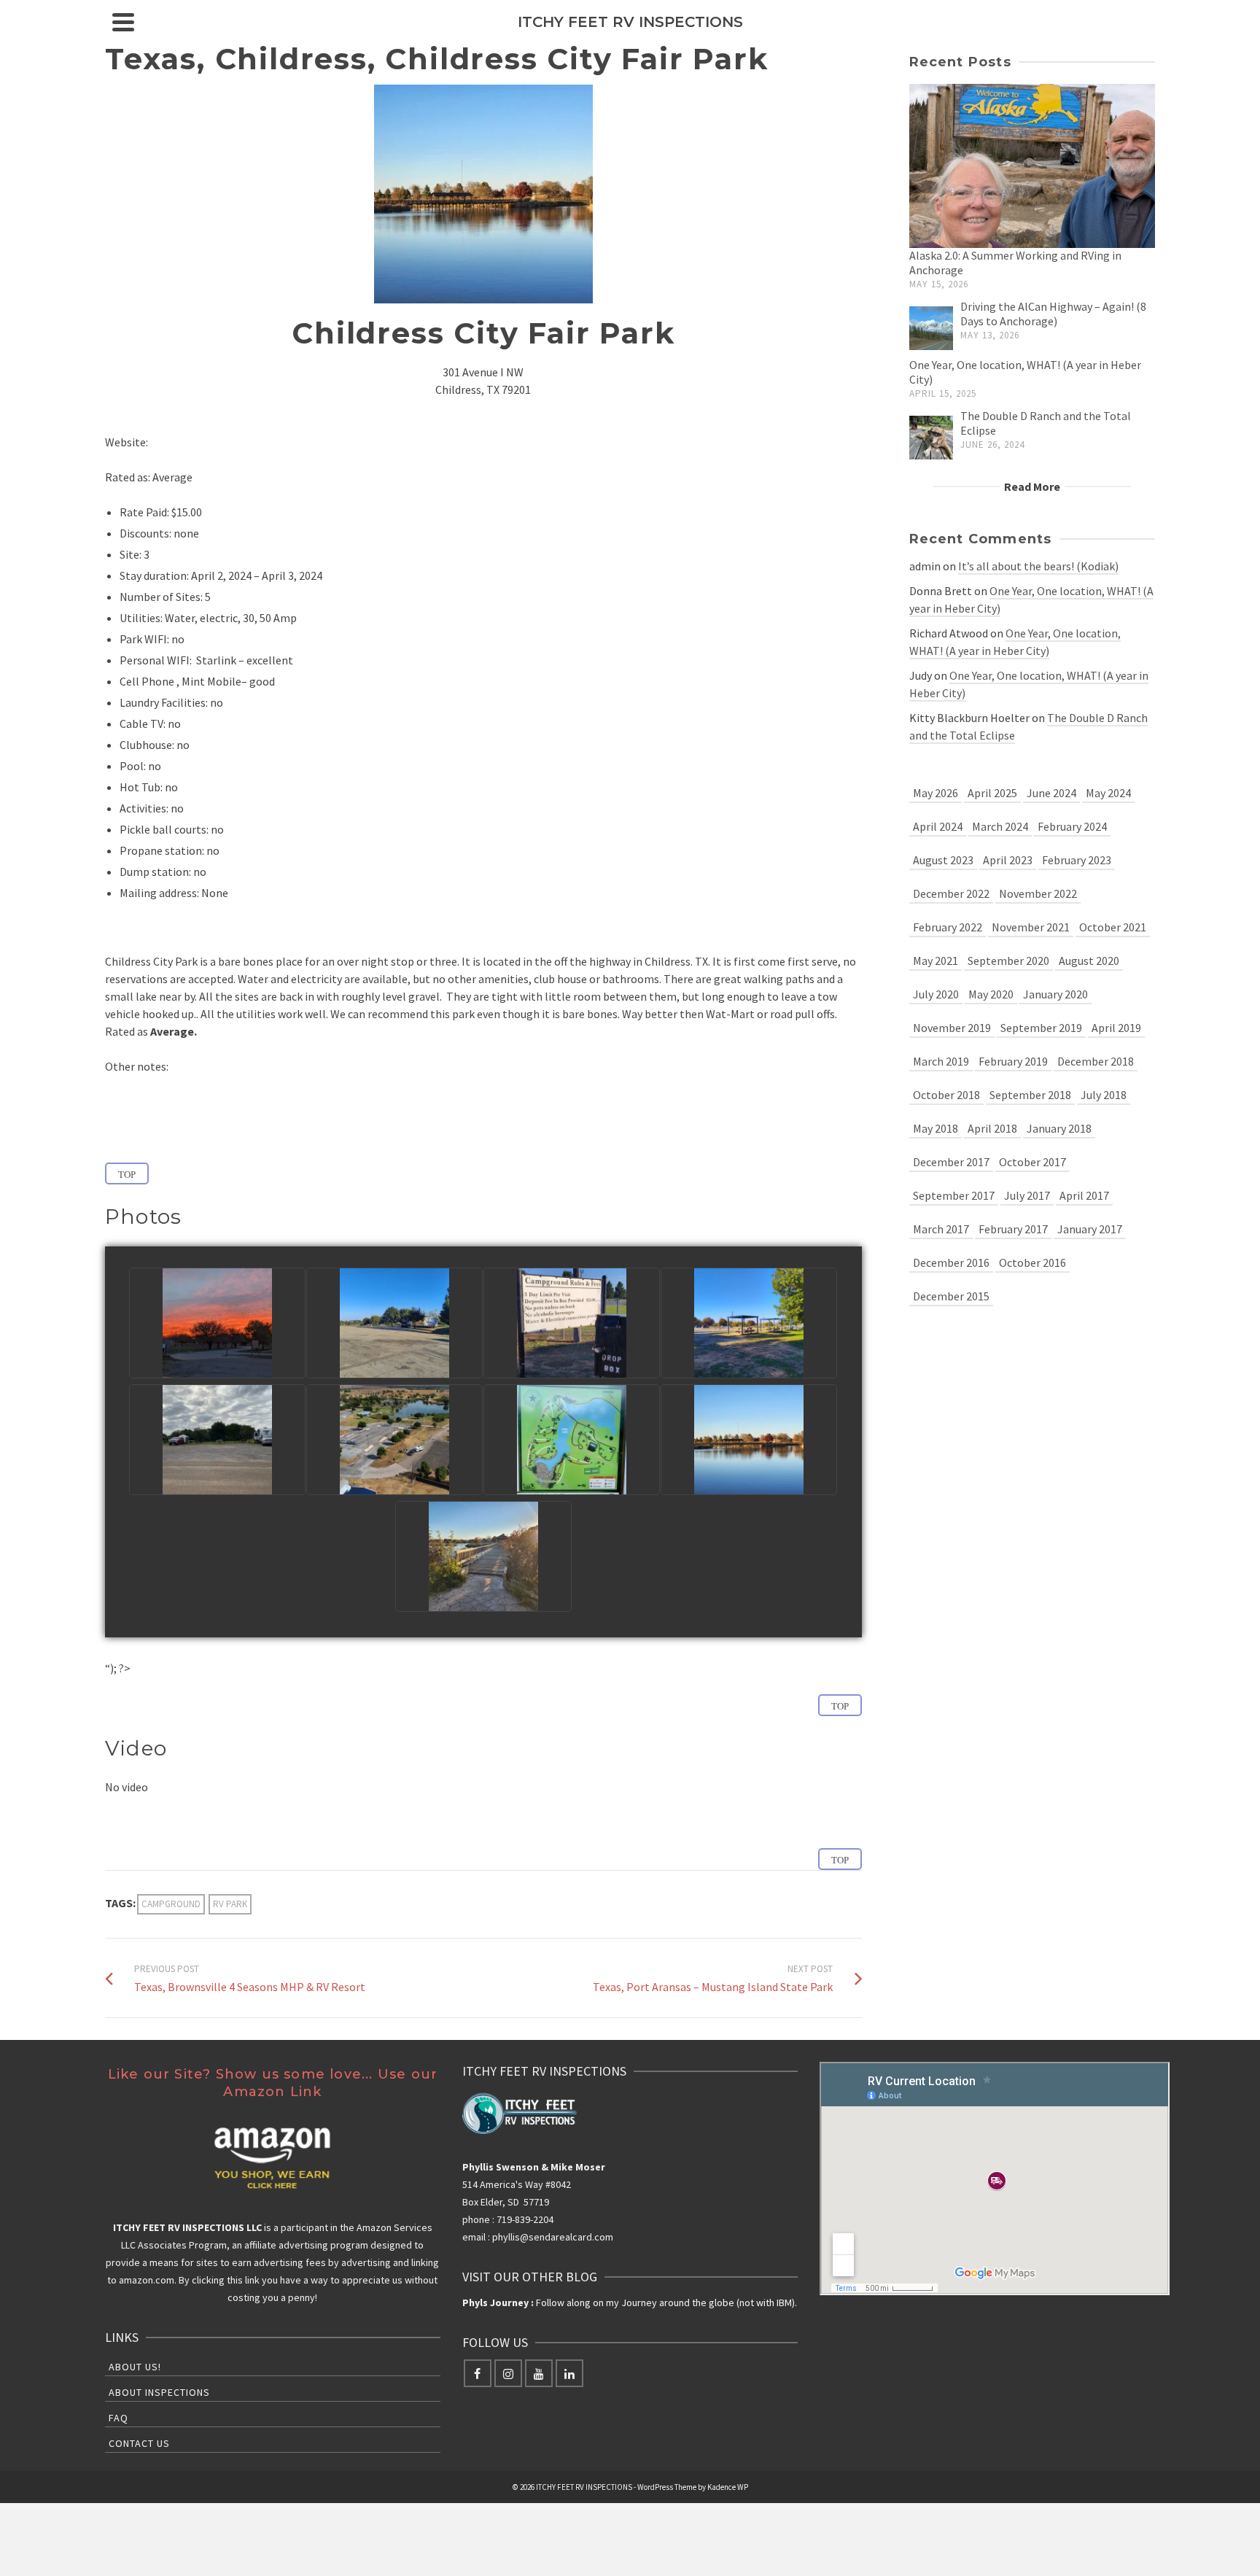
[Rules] (572, 1323)
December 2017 (951, 1162)
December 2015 (951, 1296)
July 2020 (936, 994)
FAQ (118, 2418)
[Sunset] (217, 1323)
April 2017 (1084, 1195)
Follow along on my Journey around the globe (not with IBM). (630, 2303)
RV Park (230, 1904)
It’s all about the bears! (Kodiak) (1038, 566)
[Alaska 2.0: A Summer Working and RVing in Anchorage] (1032, 162)
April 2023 (1008, 860)
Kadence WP (728, 2487)
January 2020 (1055, 994)
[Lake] (749, 1440)
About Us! (135, 2367)
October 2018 (946, 1095)
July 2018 (1104, 1095)
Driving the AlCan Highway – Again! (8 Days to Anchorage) (1053, 314)
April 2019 (1116, 1028)
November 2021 (1031, 927)
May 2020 (991, 994)
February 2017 (1013, 1229)
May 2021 (936, 961)
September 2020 (1008, 961)
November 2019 (952, 1028)
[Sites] (394, 1323)
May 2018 (936, 1128)
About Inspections (159, 2392)
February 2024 (1072, 826)
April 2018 (992, 1128)
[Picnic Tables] (749, 1323)
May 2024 (1108, 793)
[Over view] (394, 1440)
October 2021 (1113, 927)
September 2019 (1041, 1028)
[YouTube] (539, 2373)
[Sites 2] (217, 1440)
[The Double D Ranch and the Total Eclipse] (931, 434)
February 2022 (948, 927)
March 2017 (941, 1229)
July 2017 (1027, 1195)
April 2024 (938, 826)
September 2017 (954, 1195)
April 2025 (992, 793)
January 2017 (1090, 1229)
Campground (171, 1904)
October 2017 (1032, 1162)
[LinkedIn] (569, 2373)
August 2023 (943, 860)
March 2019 (941, 1061)
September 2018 (1030, 1095)
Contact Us (139, 2443)
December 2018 (1096, 1061)
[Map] (572, 1440)
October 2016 (1032, 1262)
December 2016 (951, 1262)
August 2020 (1089, 961)
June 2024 (1051, 793)
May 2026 (936, 793)
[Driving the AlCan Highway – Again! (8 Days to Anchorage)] (931, 325)
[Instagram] (508, 2373)
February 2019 (1013, 1061)
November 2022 (1038, 893)
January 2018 (1059, 1128)
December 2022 (951, 893)
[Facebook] (478, 2373)
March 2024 (1000, 826)
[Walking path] (483, 1556)
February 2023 (1077, 860)
